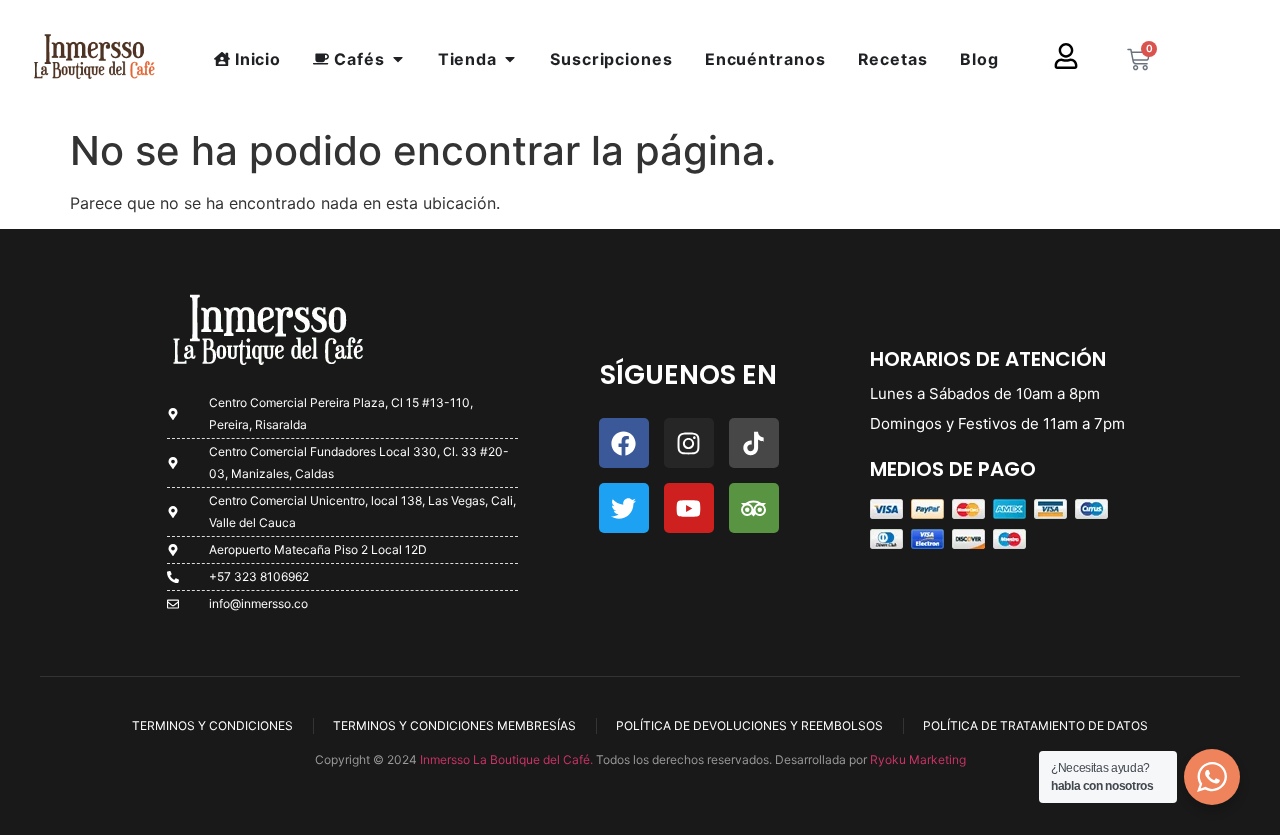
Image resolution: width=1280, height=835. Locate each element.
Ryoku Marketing (918, 759)
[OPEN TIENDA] (510, 59)
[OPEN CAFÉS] (398, 59)
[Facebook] (624, 443)
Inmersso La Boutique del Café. (505, 759)
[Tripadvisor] (754, 508)
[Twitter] (624, 508)
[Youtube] (689, 508)
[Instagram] (689, 443)
